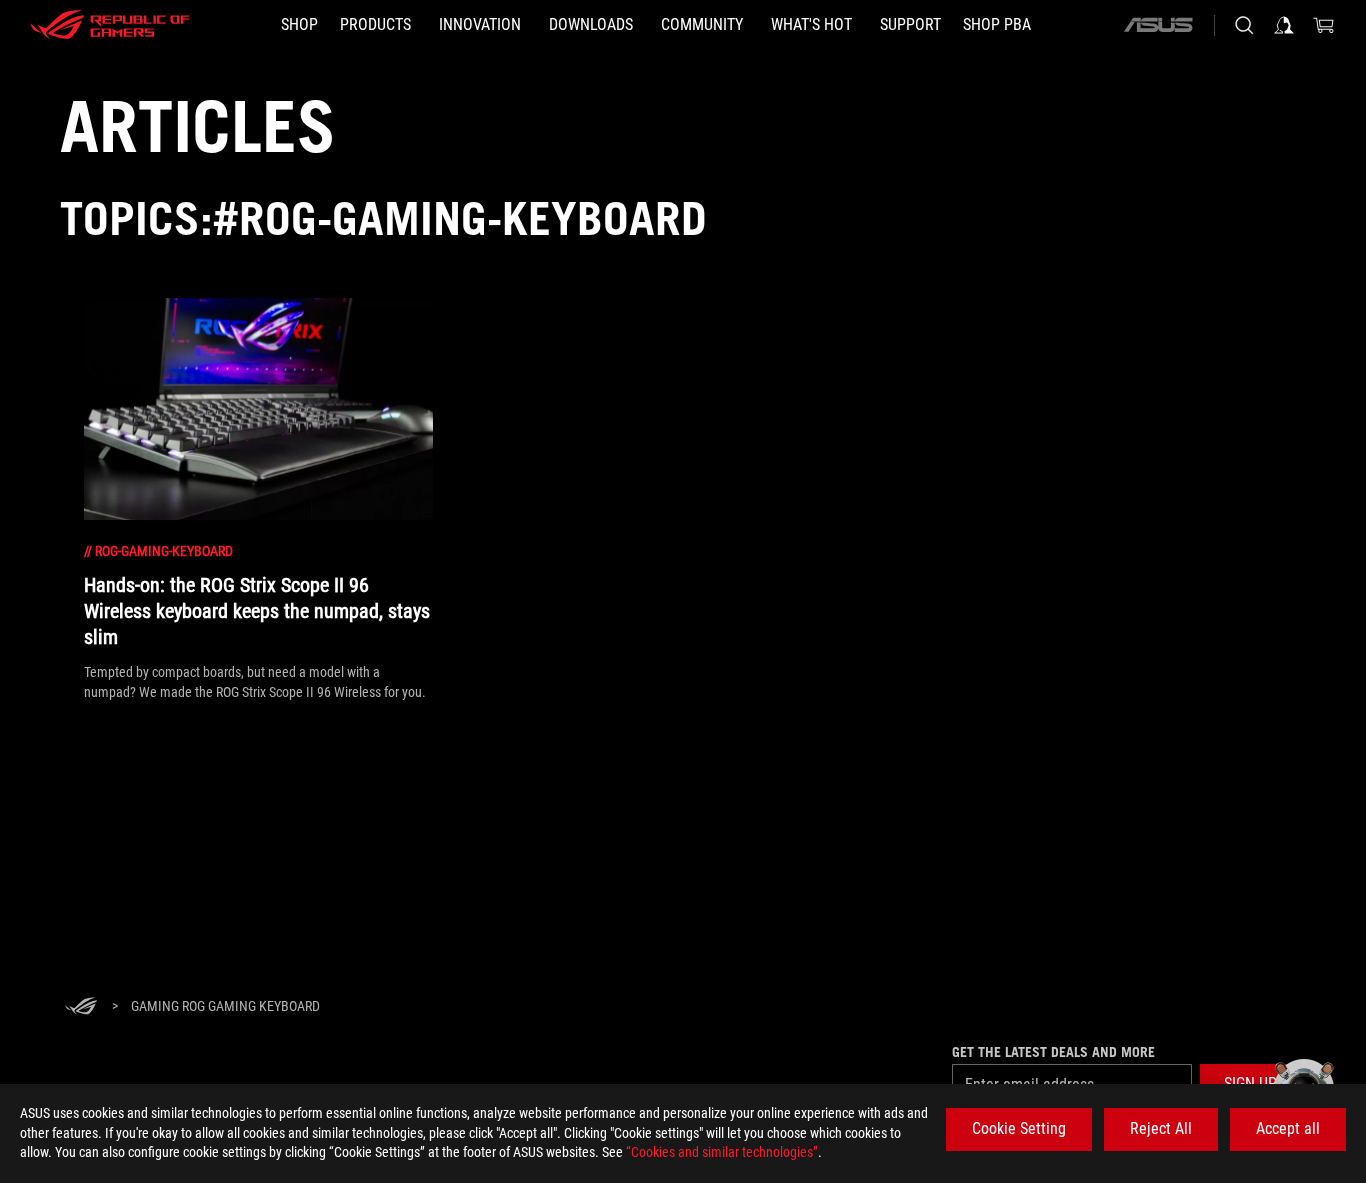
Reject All (1161, 1128)
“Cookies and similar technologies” (722, 1152)
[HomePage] (81, 1007)
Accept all (1288, 1128)
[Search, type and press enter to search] (1244, 25)
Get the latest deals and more (1053, 1052)
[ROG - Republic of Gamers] (110, 25)
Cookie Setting (1019, 1128)
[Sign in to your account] (1284, 25)
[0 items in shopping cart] (1324, 25)
